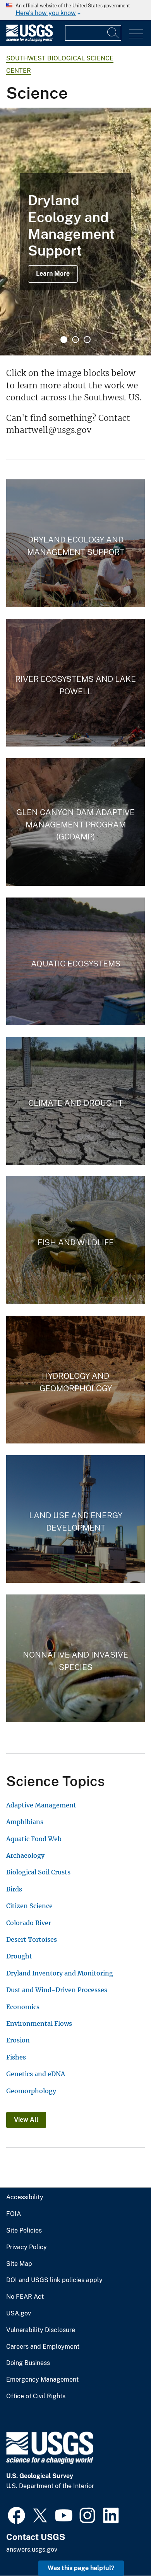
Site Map (19, 2264)
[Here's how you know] (75, 10)
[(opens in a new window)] (16, 2514)
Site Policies (24, 2231)
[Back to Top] (123, 2548)
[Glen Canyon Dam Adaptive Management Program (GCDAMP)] (75, 822)
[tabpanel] (75, 232)
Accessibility (25, 2197)
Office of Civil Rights (36, 2396)
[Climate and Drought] (75, 1101)
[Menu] (136, 34)
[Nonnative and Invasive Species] (75, 1658)
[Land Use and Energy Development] (75, 1519)
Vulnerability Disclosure (41, 2330)
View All (26, 2120)
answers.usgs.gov (32, 2549)
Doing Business (28, 2363)
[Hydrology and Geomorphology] (75, 1380)
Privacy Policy (27, 2247)
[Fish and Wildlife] (75, 1240)
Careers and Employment (43, 2347)
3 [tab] (87, 340)
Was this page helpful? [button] (81, 2568)
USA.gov (19, 2313)
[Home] (29, 40)
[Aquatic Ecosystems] (75, 961)
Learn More (53, 274)
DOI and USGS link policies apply (54, 2280)
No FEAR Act (25, 2297)
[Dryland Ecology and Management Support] (75, 543)
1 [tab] (64, 340)
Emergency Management (42, 2380)
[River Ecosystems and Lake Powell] (75, 683)
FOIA (14, 2214)
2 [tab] (75, 340)
